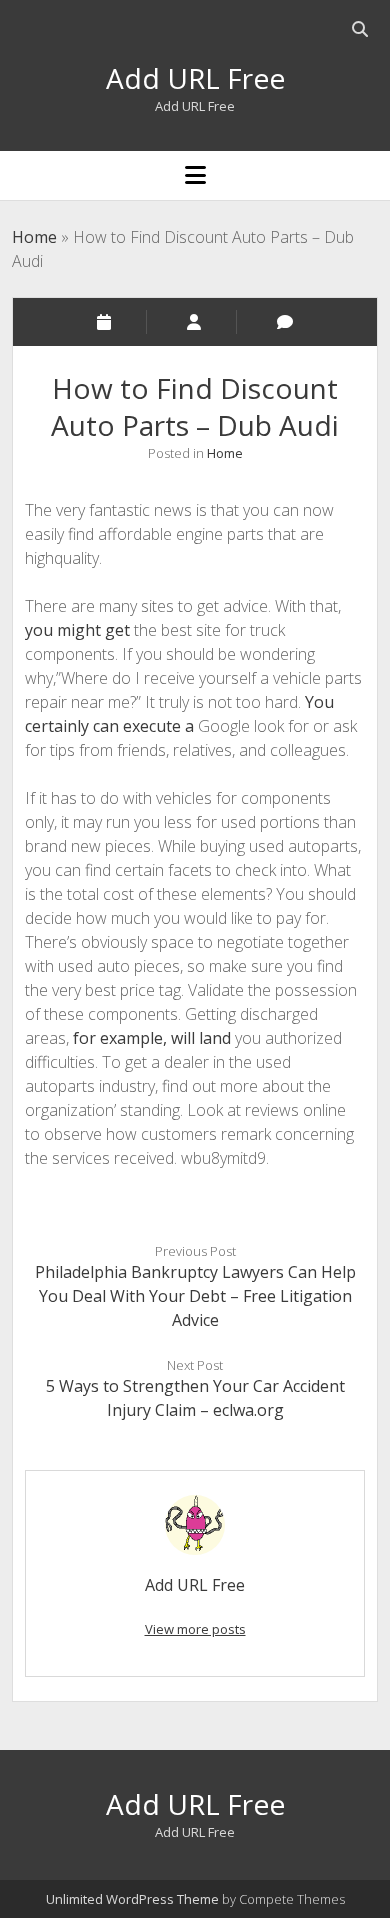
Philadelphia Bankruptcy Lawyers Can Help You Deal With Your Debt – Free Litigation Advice (195, 1296)
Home (34, 237)
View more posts (195, 1629)
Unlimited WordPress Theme (132, 1899)
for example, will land (154, 1038)
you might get (79, 630)
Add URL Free (195, 78)
